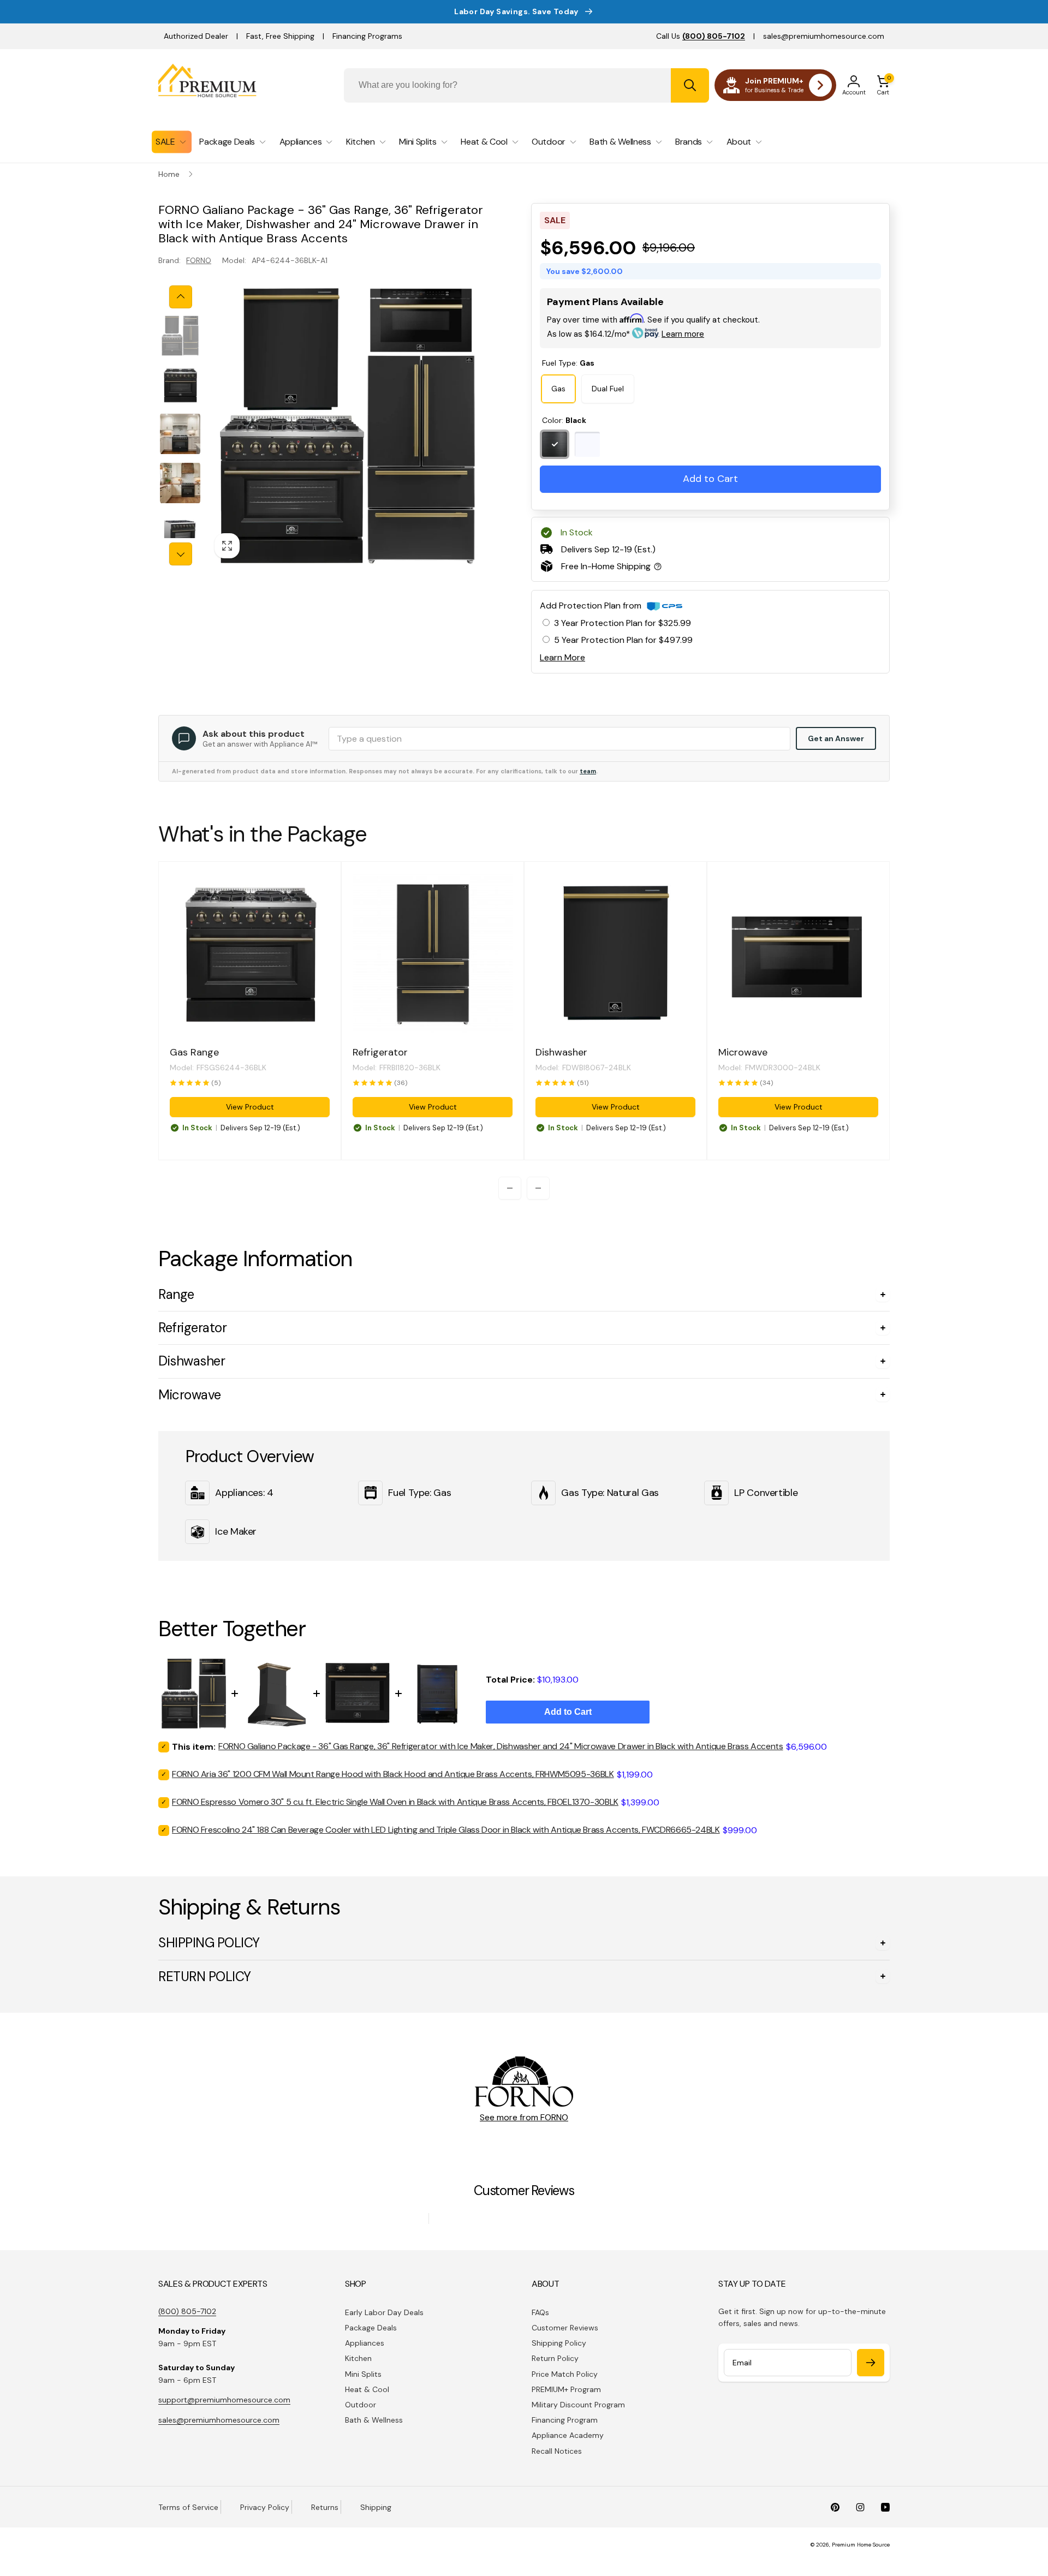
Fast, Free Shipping (280, 36)
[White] (587, 444)
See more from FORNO (524, 2117)
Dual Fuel (608, 389)
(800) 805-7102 (187, 2311)
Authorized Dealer (196, 36)
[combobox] (526, 85)
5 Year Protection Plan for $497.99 (623, 640)
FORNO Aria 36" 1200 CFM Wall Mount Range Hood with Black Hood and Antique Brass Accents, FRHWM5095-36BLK (393, 1774)
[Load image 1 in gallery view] (180, 336)
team (588, 771)
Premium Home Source (861, 2545)
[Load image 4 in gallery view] (180, 483)
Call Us (701, 36)
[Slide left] (181, 297)
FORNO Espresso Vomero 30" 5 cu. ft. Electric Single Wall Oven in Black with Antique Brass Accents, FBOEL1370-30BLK (395, 1802)
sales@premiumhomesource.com (824, 36)
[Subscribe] (871, 2363)
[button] (883, 85)
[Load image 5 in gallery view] (180, 532)
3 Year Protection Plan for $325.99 (623, 623)
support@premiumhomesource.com (224, 2400)
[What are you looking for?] (690, 85)
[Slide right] (181, 554)
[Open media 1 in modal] (347, 425)
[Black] (555, 444)
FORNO (199, 260)
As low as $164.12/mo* (626, 334)
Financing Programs (367, 36)
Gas (558, 389)
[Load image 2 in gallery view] (180, 385)
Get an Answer (836, 738)
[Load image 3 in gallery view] (180, 434)
